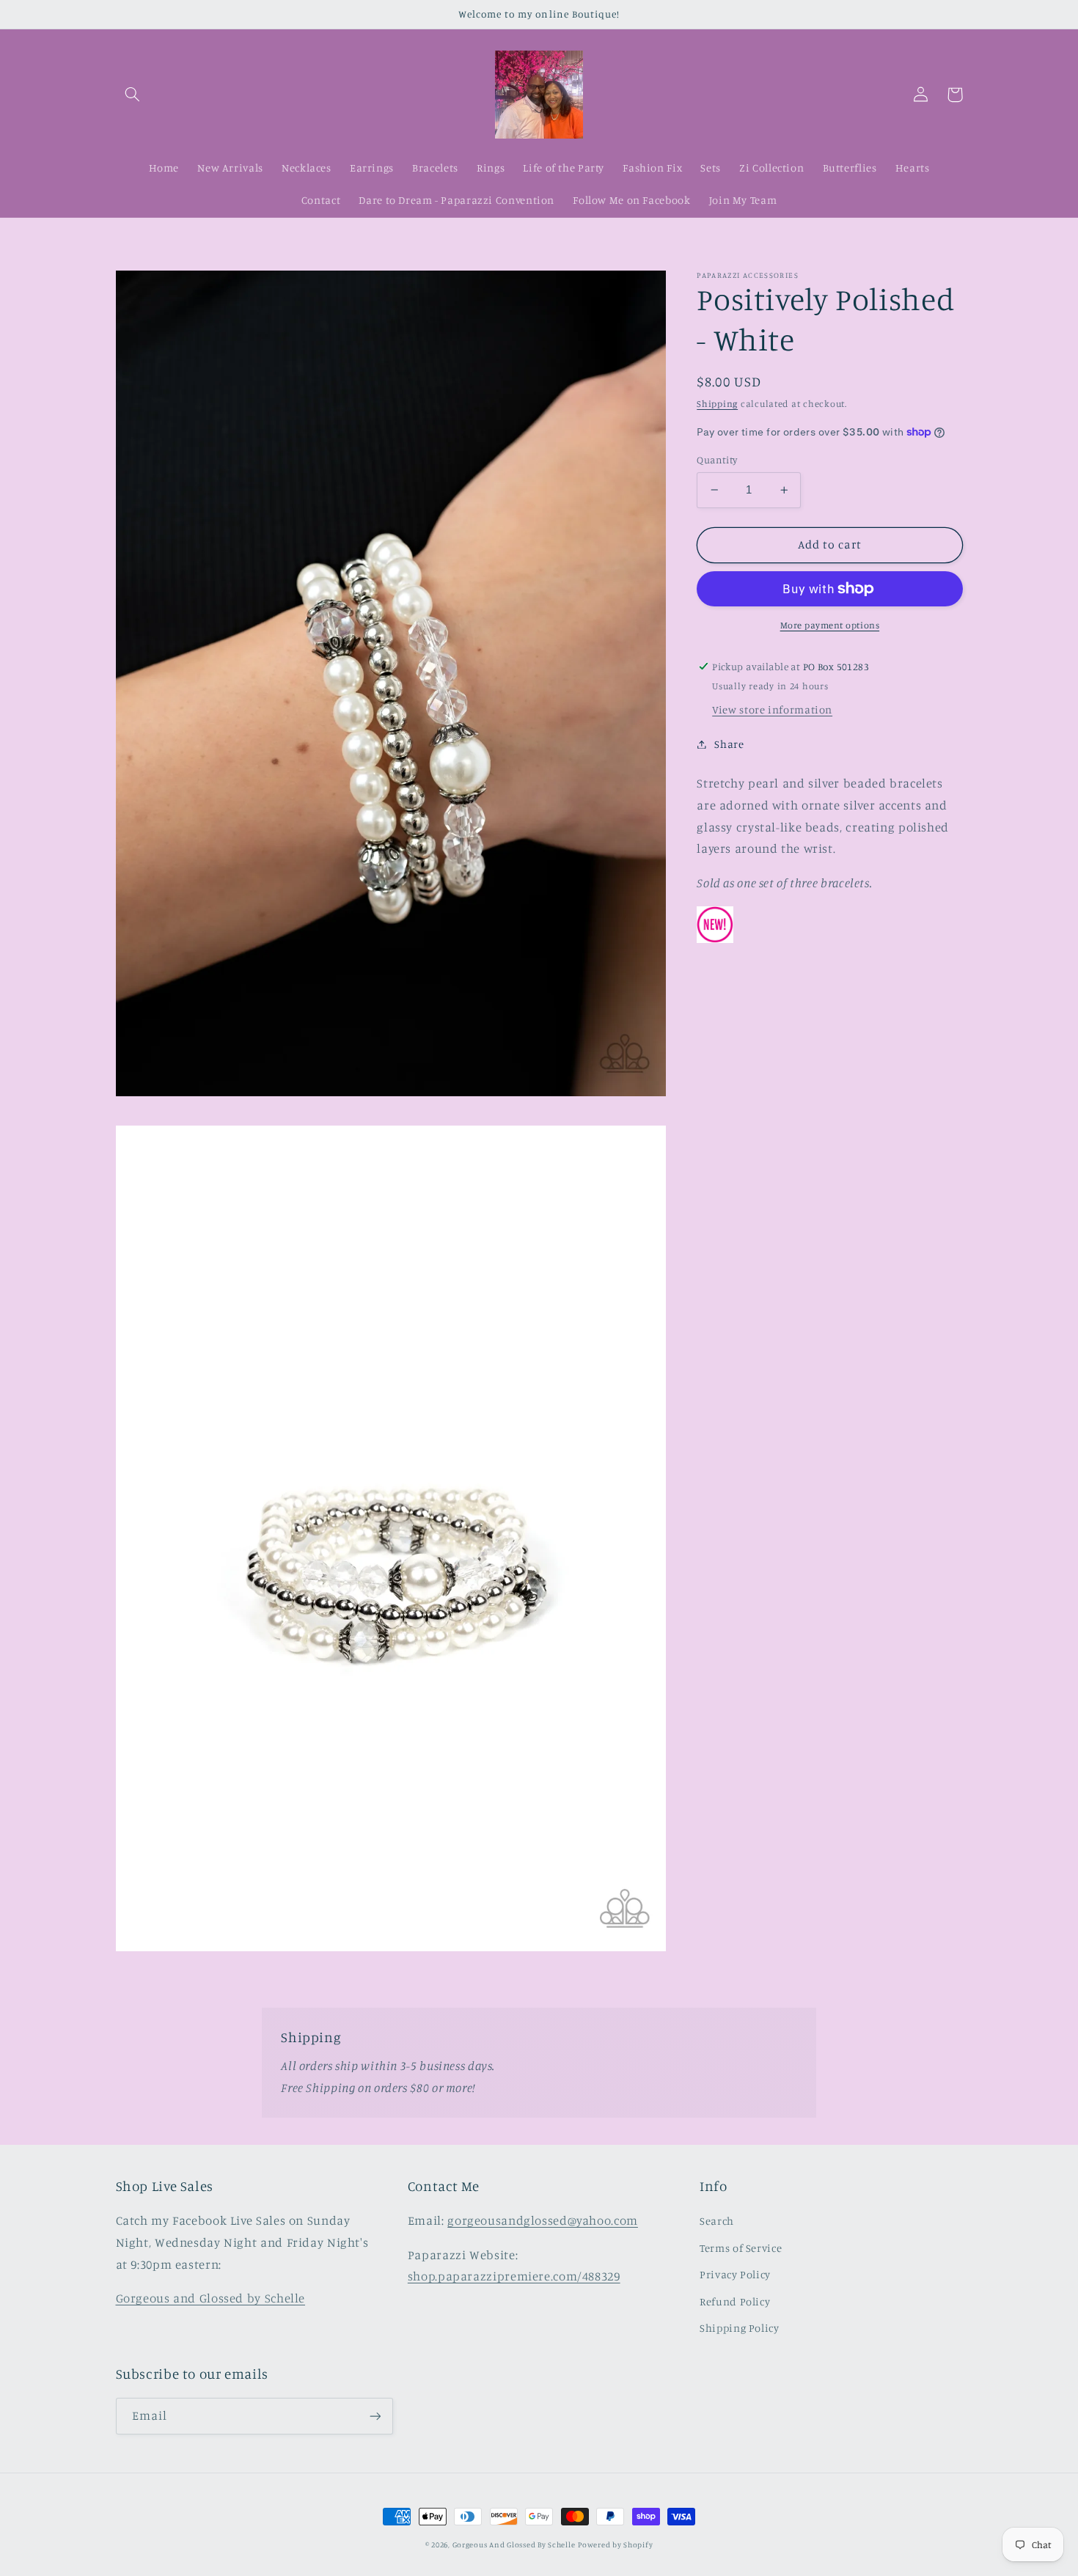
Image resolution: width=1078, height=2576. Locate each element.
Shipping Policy (739, 2328)
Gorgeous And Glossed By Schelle (514, 2544)
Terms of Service (741, 2248)
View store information (772, 709)
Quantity (717, 460)
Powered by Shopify (615, 2544)
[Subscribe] (375, 2416)
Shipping (717, 403)
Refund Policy (735, 2301)
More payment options (830, 625)
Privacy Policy (735, 2274)
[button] (133, 95)
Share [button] (729, 744)
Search (717, 2221)
